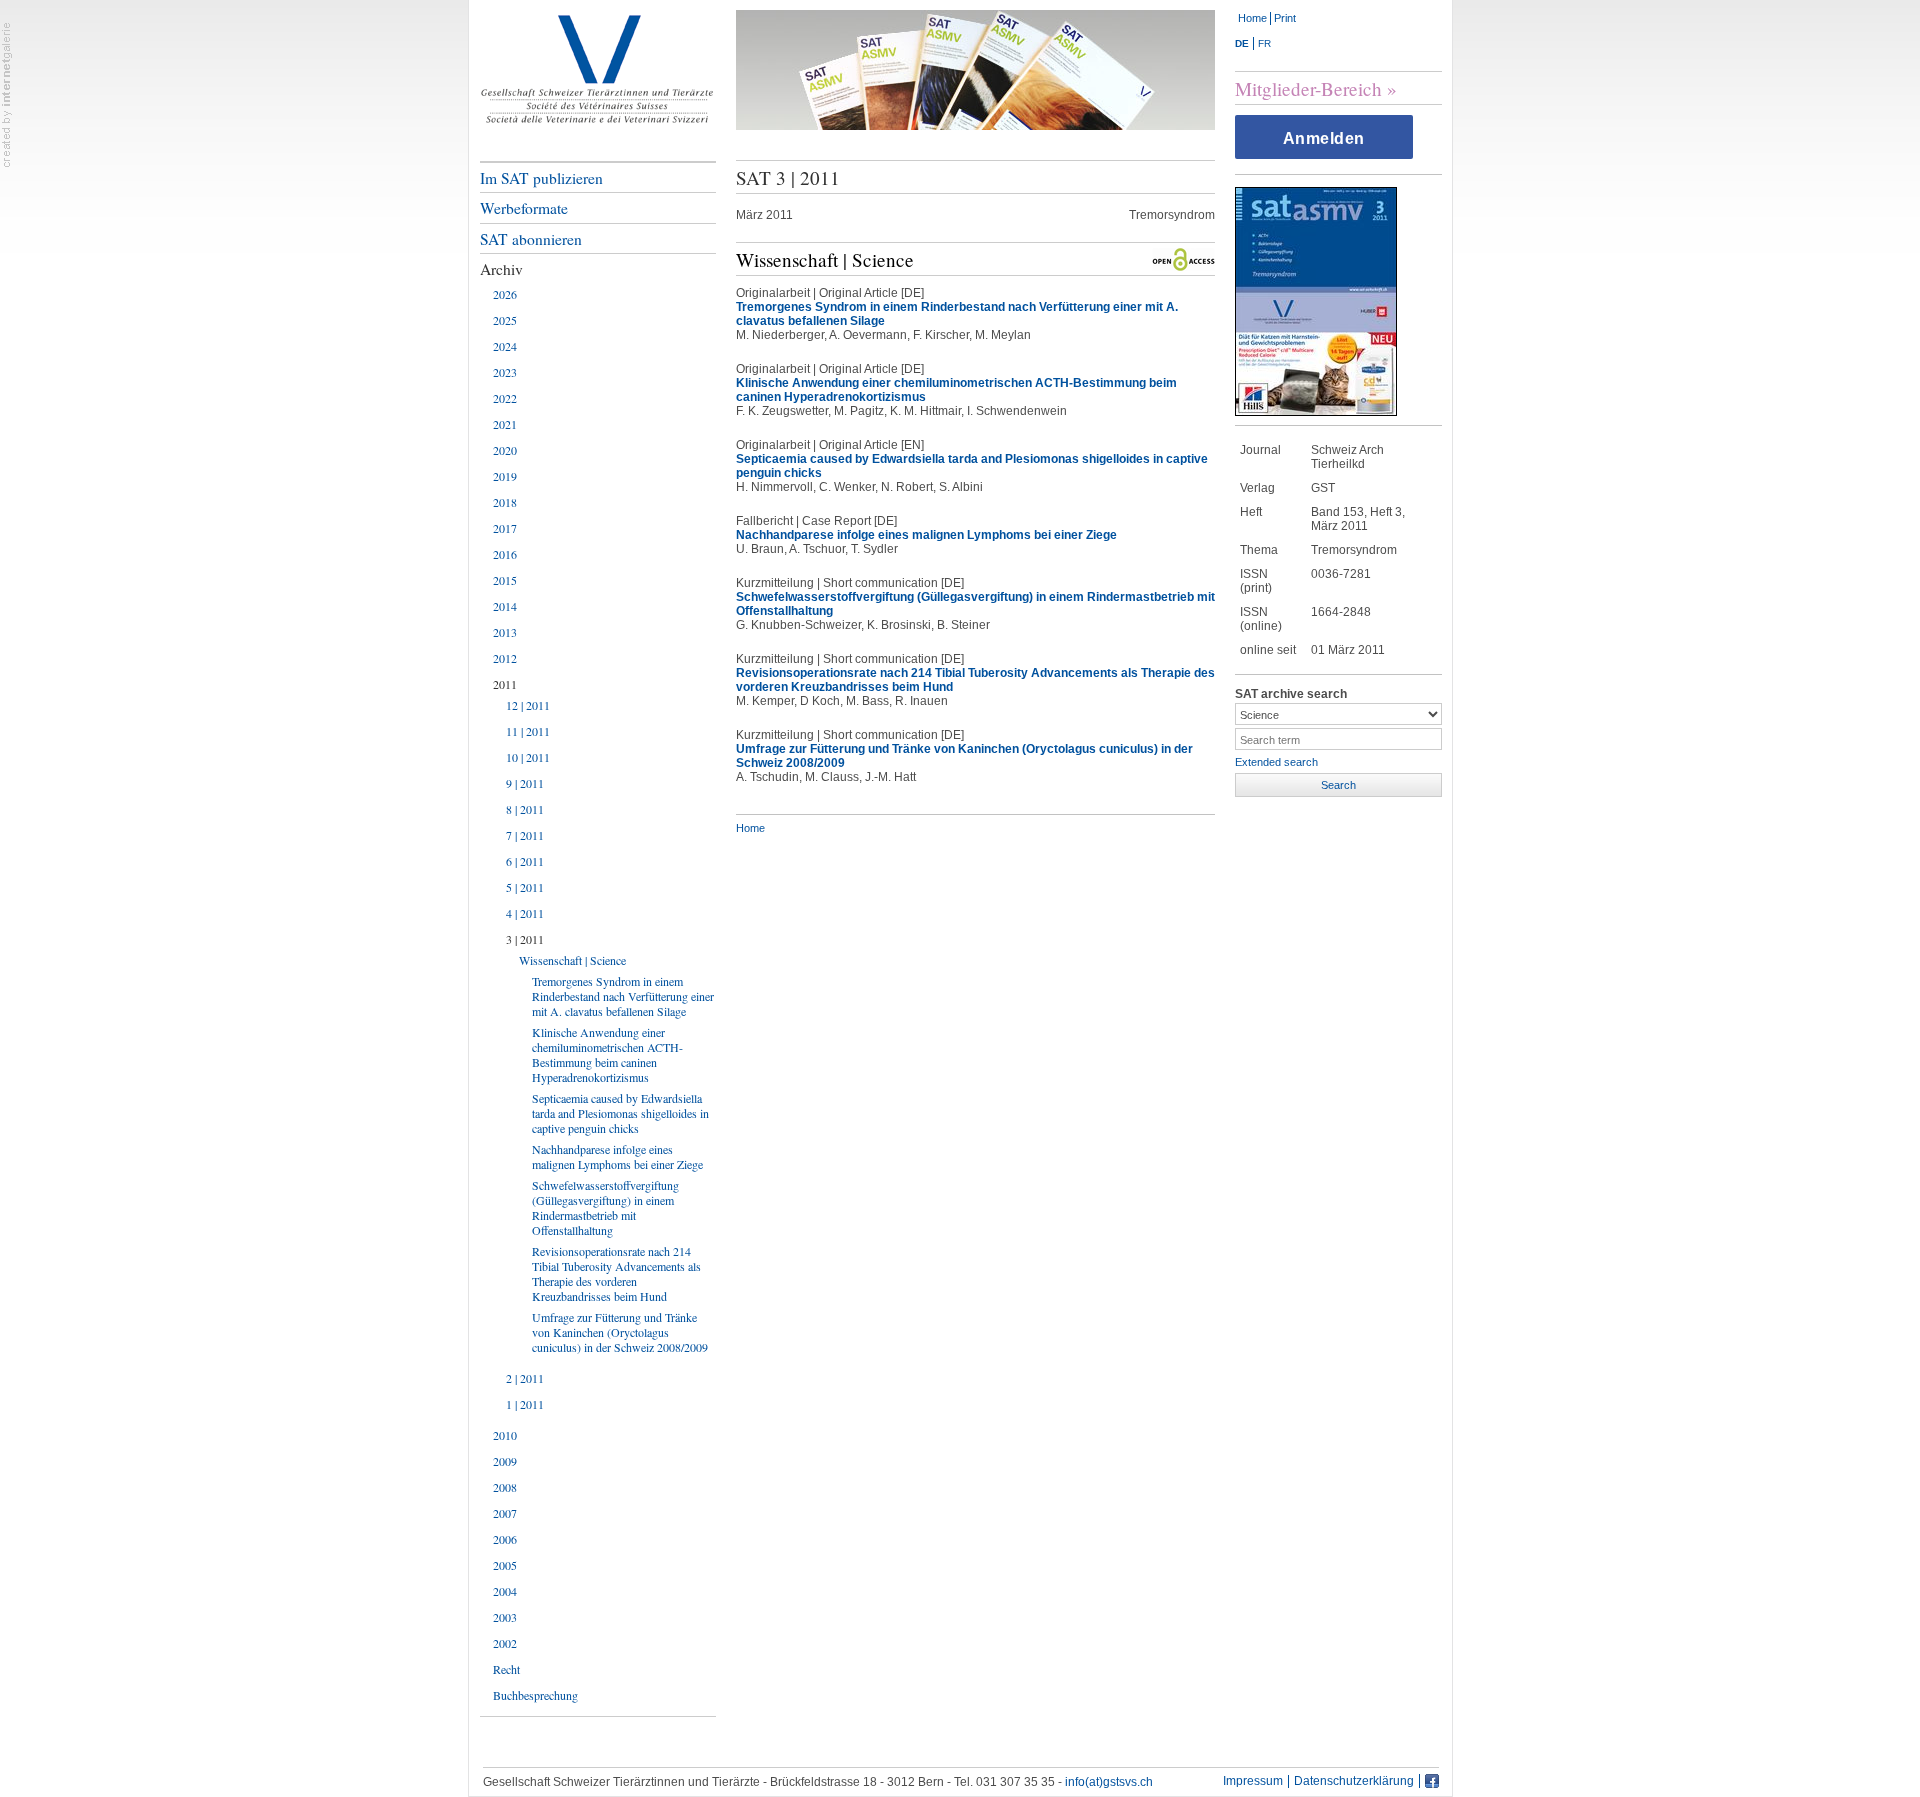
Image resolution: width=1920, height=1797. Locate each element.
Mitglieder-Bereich (1308, 88)
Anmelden (1324, 138)
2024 (505, 346)
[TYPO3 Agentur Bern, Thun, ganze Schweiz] (7, 94)
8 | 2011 (525, 809)
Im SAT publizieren (541, 178)
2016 (505, 554)
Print (1285, 18)
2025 (505, 320)
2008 (505, 1487)
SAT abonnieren (531, 239)
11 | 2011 (528, 731)
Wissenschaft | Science (572, 960)
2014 (505, 606)
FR (1264, 43)
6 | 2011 (525, 861)
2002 (505, 1643)
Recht (506, 1669)
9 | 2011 (525, 783)
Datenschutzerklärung (1354, 1781)
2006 (505, 1539)
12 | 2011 (528, 705)
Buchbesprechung (535, 1695)
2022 (505, 398)
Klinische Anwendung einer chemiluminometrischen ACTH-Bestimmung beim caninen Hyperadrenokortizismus (607, 1054)
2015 (505, 580)
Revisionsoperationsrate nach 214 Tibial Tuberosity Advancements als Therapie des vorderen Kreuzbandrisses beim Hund (616, 1273)
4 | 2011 (525, 913)
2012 (505, 658)
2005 (505, 1565)
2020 (505, 450)
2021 (505, 424)
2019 (505, 476)
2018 (505, 502)
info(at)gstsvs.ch (1109, 1782)
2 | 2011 (525, 1378)
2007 (505, 1513)
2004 (505, 1591)
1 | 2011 (525, 1404)
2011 (505, 684)
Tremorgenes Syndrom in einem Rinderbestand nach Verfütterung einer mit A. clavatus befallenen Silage (623, 996)
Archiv (501, 269)
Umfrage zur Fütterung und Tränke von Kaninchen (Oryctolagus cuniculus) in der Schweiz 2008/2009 (620, 1332)
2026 (505, 294)
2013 (505, 632)
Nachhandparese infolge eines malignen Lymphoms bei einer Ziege (617, 1156)
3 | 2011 (525, 939)
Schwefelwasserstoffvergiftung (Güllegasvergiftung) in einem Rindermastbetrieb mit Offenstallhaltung (605, 1207)
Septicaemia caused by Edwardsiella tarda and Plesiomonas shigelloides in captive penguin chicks (620, 1113)
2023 (505, 372)
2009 (505, 1461)
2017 (505, 528)
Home (1252, 18)
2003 (505, 1617)
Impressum (1253, 1781)
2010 (505, 1435)
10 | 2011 (528, 757)
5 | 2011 (525, 887)
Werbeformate (524, 208)
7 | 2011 (525, 835)
